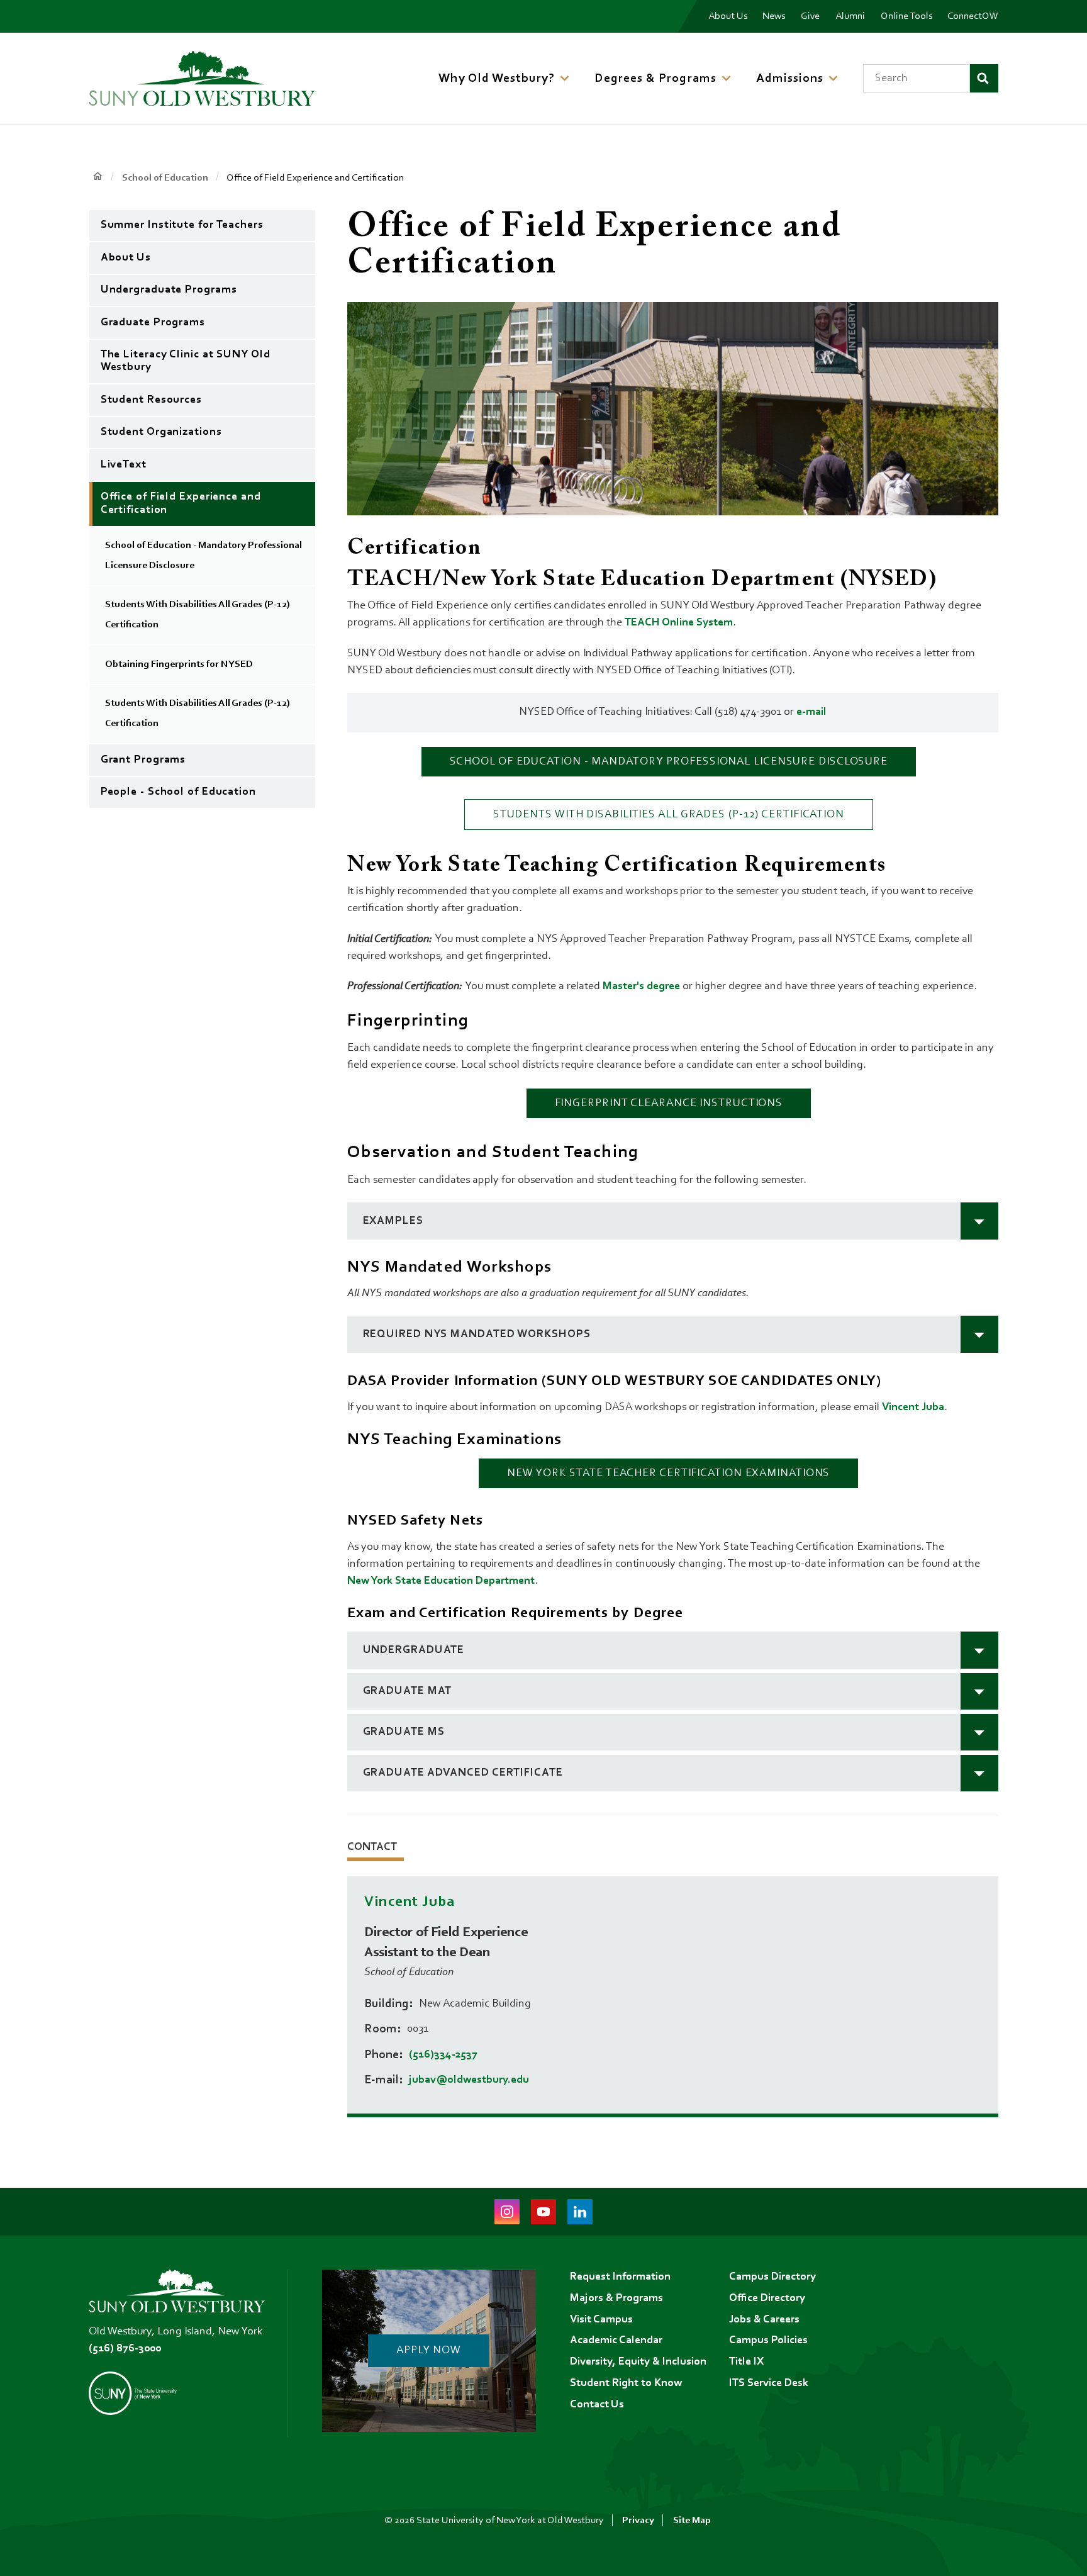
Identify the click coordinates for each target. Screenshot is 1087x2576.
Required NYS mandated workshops (477, 1335)
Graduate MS (404, 1732)
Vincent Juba (913, 1408)
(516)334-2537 (443, 2055)
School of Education (165, 178)
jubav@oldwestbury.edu (469, 2080)
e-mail (811, 712)
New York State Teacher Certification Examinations (668, 1474)
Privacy (638, 2521)
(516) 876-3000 (125, 2349)
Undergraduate (414, 1650)
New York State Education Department (441, 1581)
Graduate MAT (408, 1691)
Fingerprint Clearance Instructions (669, 1104)
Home (98, 177)
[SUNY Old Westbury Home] (202, 78)
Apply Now (429, 2351)
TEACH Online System (679, 623)
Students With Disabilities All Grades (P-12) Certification (669, 815)
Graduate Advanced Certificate (463, 1773)
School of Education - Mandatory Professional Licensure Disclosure (669, 762)
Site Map (692, 2521)
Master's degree (641, 987)
